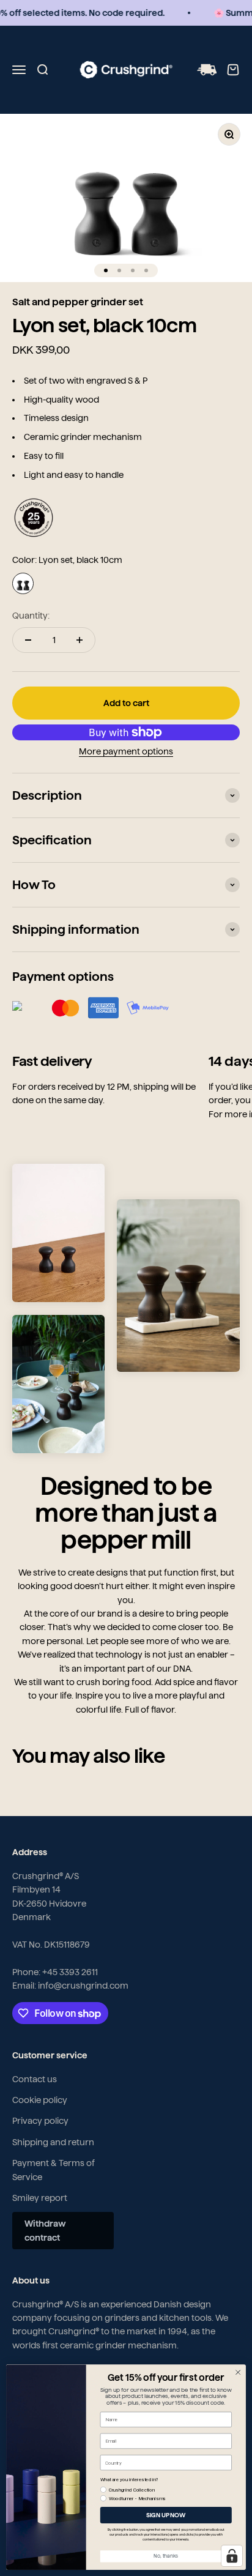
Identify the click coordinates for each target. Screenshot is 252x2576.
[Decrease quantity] (28, 640)
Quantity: (31, 616)
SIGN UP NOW (166, 2515)
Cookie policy (40, 2100)
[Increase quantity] (80, 640)
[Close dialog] (238, 2372)
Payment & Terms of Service (54, 2170)
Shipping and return (53, 2142)
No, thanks (166, 2556)
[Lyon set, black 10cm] (23, 583)
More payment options (126, 751)
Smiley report (40, 2198)
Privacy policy (40, 2121)
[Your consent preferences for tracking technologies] (232, 2556)
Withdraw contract (45, 2230)
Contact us (35, 2079)
